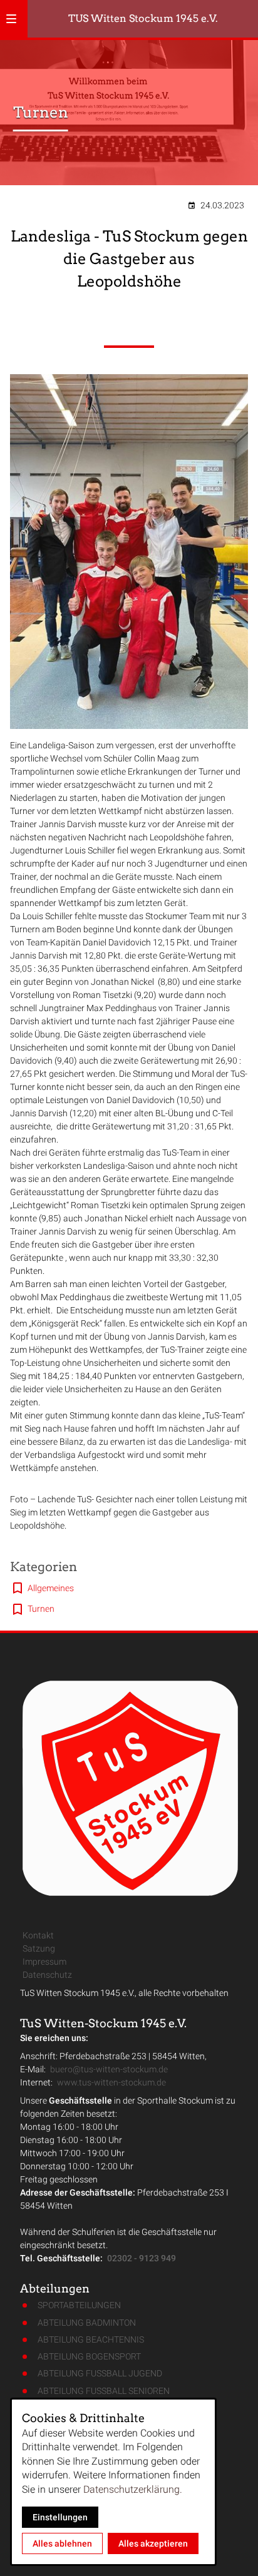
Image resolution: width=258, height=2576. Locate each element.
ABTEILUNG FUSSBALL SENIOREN (104, 2391)
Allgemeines (51, 1588)
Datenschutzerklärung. (133, 2489)
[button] (11, 19)
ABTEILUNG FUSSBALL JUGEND (100, 2373)
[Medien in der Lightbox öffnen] (129, 552)
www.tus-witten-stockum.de (111, 2082)
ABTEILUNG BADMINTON (87, 2323)
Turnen (41, 1609)
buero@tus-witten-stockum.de (109, 2069)
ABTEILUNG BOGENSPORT (89, 2356)
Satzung (39, 1948)
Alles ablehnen (62, 2543)
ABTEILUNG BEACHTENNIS (91, 2339)
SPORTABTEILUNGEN (79, 2305)
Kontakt (38, 1935)
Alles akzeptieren (153, 2543)
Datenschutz (47, 1975)
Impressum (44, 1962)
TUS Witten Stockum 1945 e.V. (143, 18)
